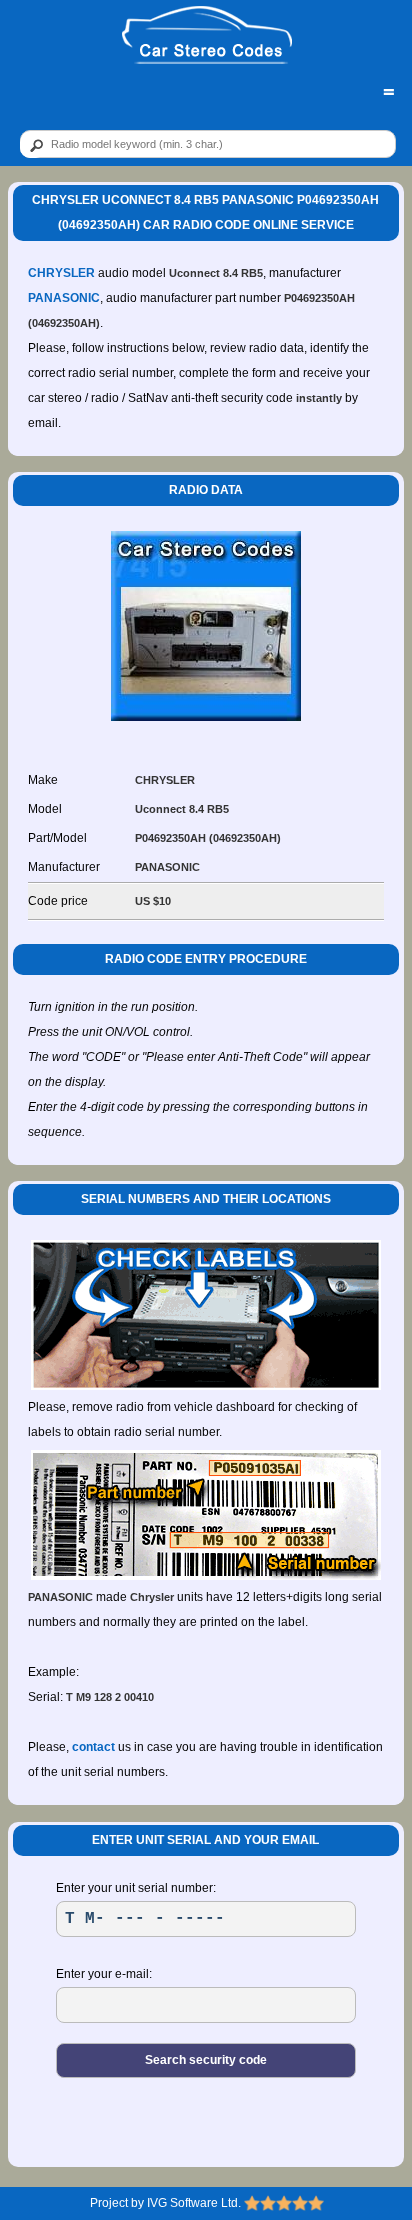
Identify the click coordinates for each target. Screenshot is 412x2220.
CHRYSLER (61, 273)
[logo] (207, 36)
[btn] (33, 145)
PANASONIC (64, 298)
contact (93, 1747)
